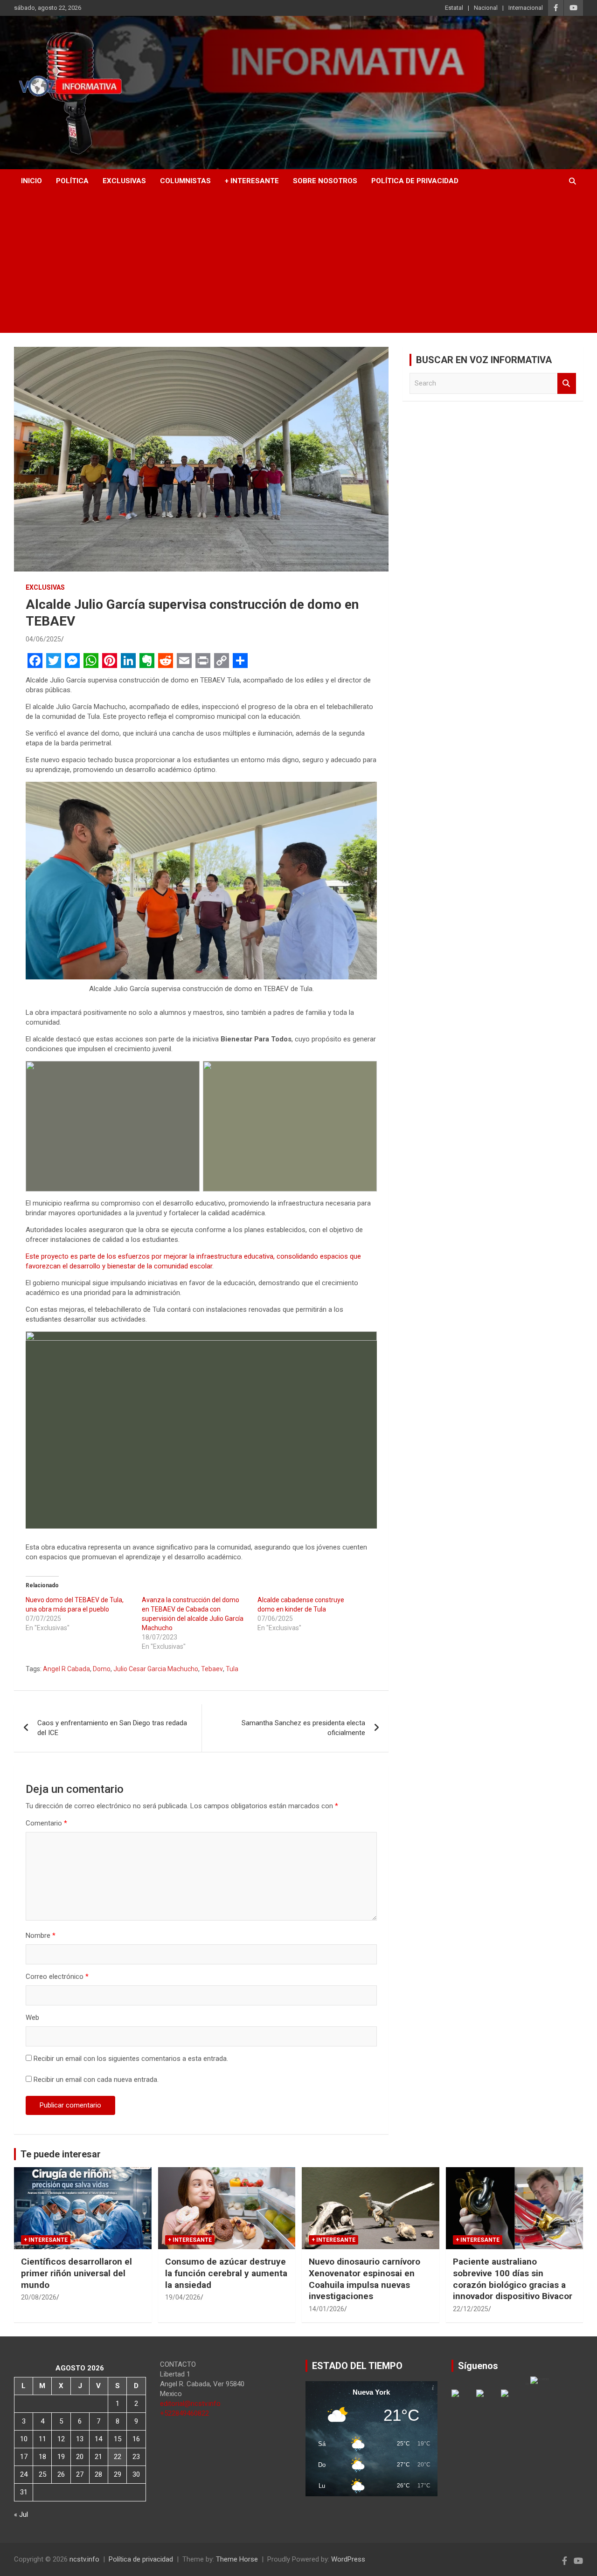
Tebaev (212, 1669)
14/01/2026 (326, 2309)
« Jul (21, 2514)
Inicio (31, 181)
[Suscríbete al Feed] (487, 2401)
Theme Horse (237, 2559)
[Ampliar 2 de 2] (365, 1073)
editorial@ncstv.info (190, 2404)
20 (80, 2457)
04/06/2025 (43, 639)
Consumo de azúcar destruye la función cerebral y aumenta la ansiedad (226, 2273)
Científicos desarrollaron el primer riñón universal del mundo (76, 2273)
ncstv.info (84, 2559)
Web (32, 2018)
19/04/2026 (183, 2297)
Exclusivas (124, 181)
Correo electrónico (57, 1977)
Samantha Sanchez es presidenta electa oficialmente (303, 1728)
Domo (102, 1669)
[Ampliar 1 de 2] (187, 1073)
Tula (232, 1669)
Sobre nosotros (325, 181)
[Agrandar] (365, 794)
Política (72, 181)
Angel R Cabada (66, 1669)
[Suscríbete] (512, 2401)
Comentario (46, 1823)
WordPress (348, 2559)
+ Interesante (252, 181)
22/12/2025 (471, 2309)
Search (567, 383)
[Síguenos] (463, 2401)
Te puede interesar (61, 2154)
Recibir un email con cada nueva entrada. (96, 2080)
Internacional (526, 8)
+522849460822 (184, 2413)
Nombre (41, 1935)
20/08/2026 (39, 2297)
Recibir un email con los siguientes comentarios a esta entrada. (131, 2059)
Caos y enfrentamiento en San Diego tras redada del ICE (112, 1728)
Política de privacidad (415, 181)
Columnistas (185, 181)
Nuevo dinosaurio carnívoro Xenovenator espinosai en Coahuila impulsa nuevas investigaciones (364, 2279)
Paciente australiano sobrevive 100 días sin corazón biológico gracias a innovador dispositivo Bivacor (513, 2279)
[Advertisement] (298, 263)
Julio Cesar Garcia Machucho (156, 1669)
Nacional (486, 8)
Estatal (454, 8)
